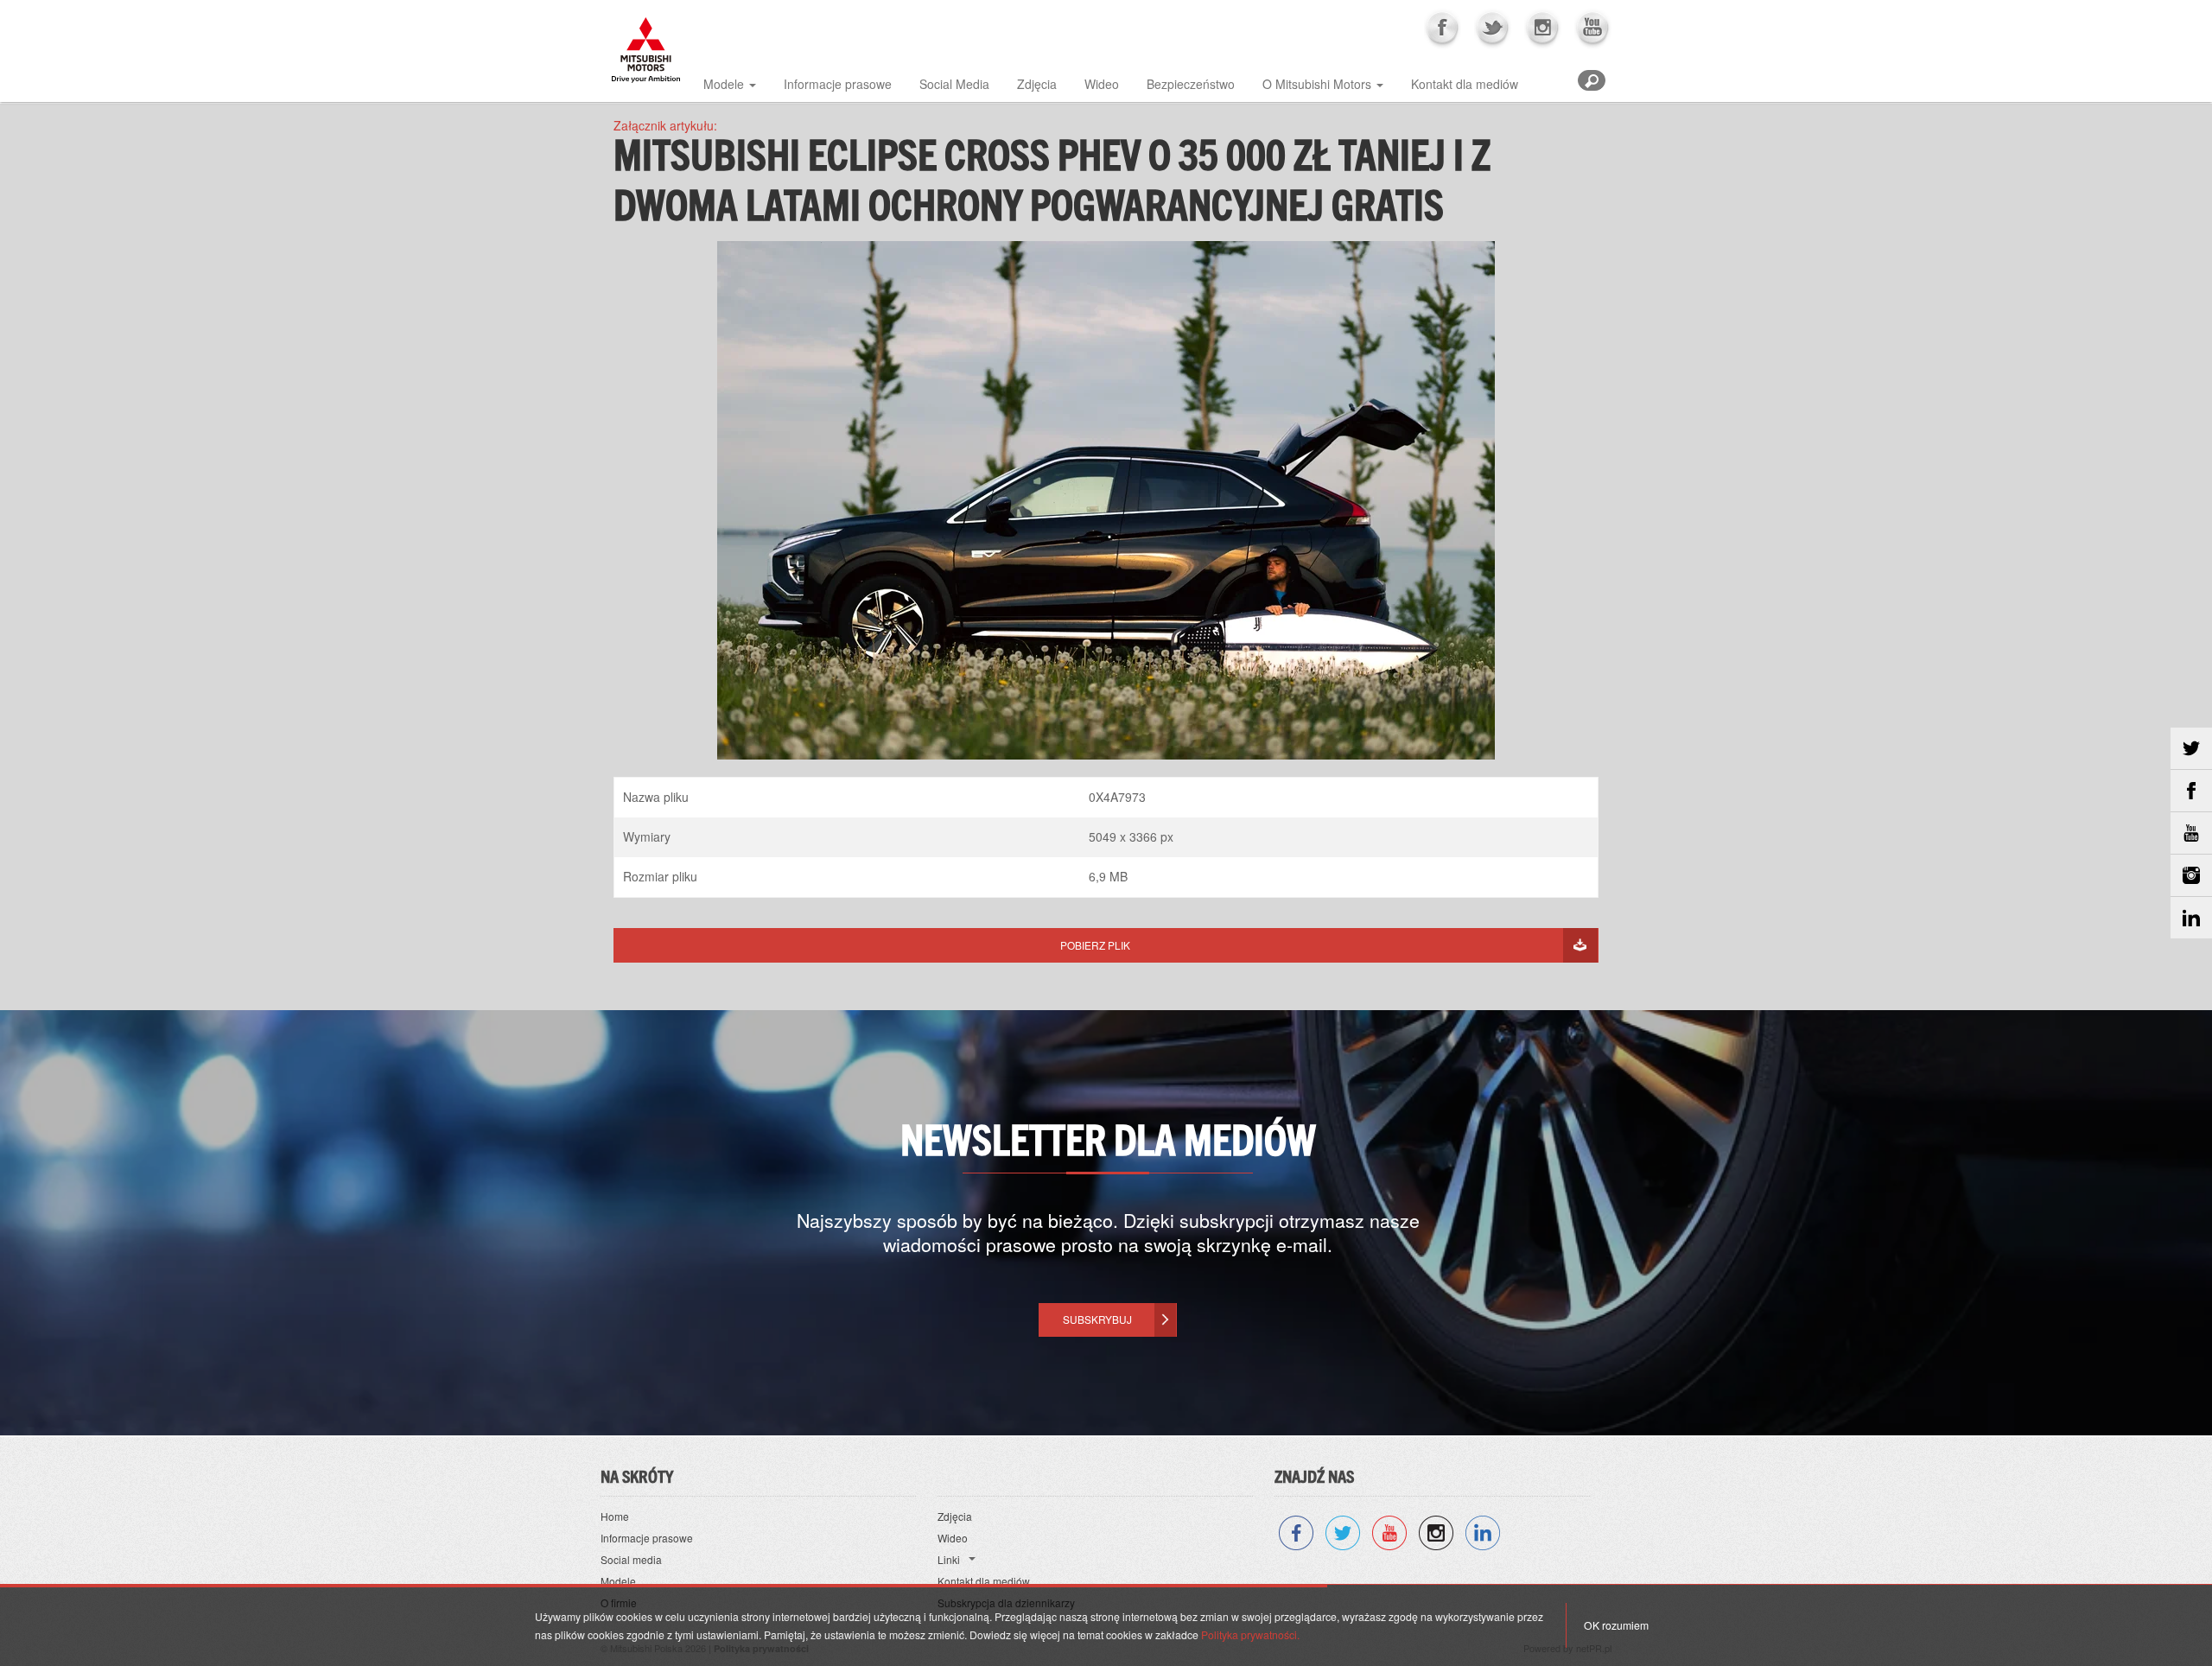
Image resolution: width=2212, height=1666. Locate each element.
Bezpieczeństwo (1191, 84)
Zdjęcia (1037, 84)
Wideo (1102, 84)
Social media (631, 1559)
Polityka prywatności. (1250, 1634)
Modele (724, 84)
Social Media (954, 84)
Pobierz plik (1095, 945)
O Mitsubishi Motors (1317, 84)
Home (615, 1516)
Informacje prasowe (838, 84)
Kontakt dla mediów (1465, 84)
